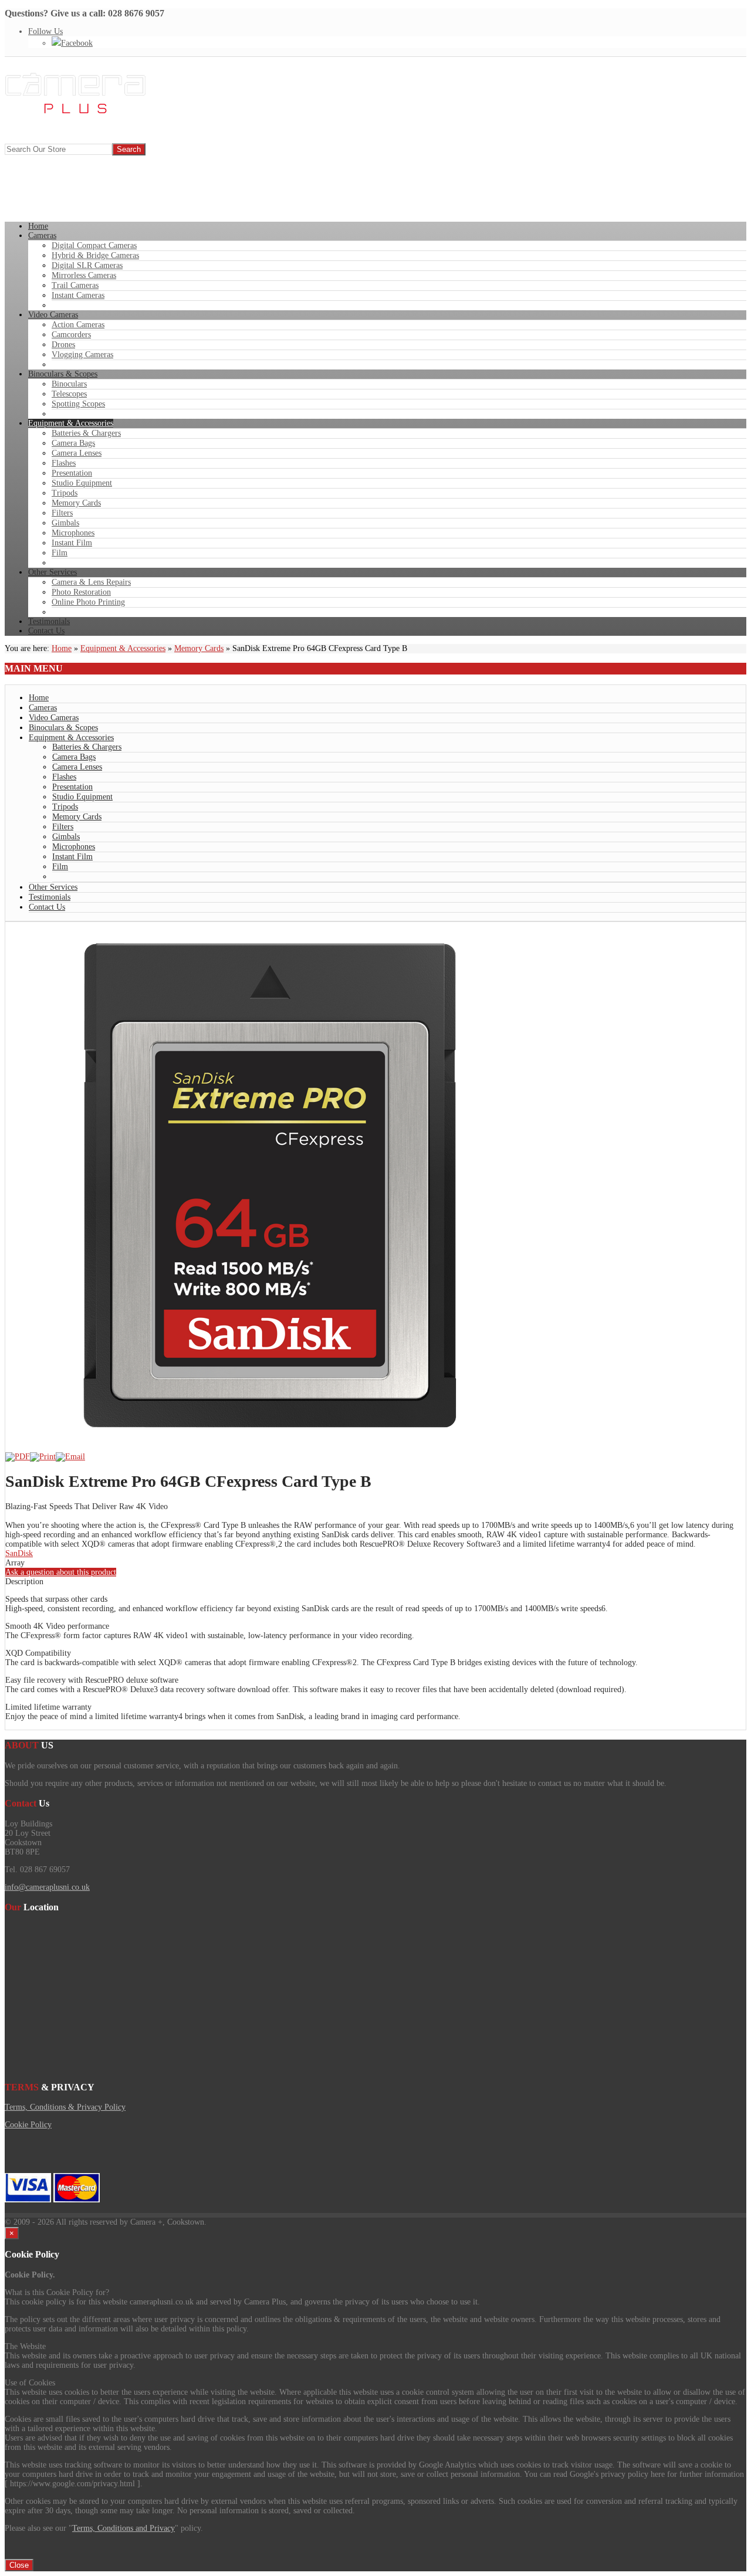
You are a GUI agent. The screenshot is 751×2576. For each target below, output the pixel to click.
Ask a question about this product (61, 1572)
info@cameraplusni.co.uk (47, 1887)
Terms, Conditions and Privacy (124, 2528)
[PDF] (18, 1457)
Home (62, 648)
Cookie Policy (28, 2125)
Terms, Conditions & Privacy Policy (65, 2107)
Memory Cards (199, 648)
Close (19, 2565)
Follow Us (45, 31)
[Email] (70, 1457)
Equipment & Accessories (123, 648)
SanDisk (19, 1553)
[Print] (43, 1457)
